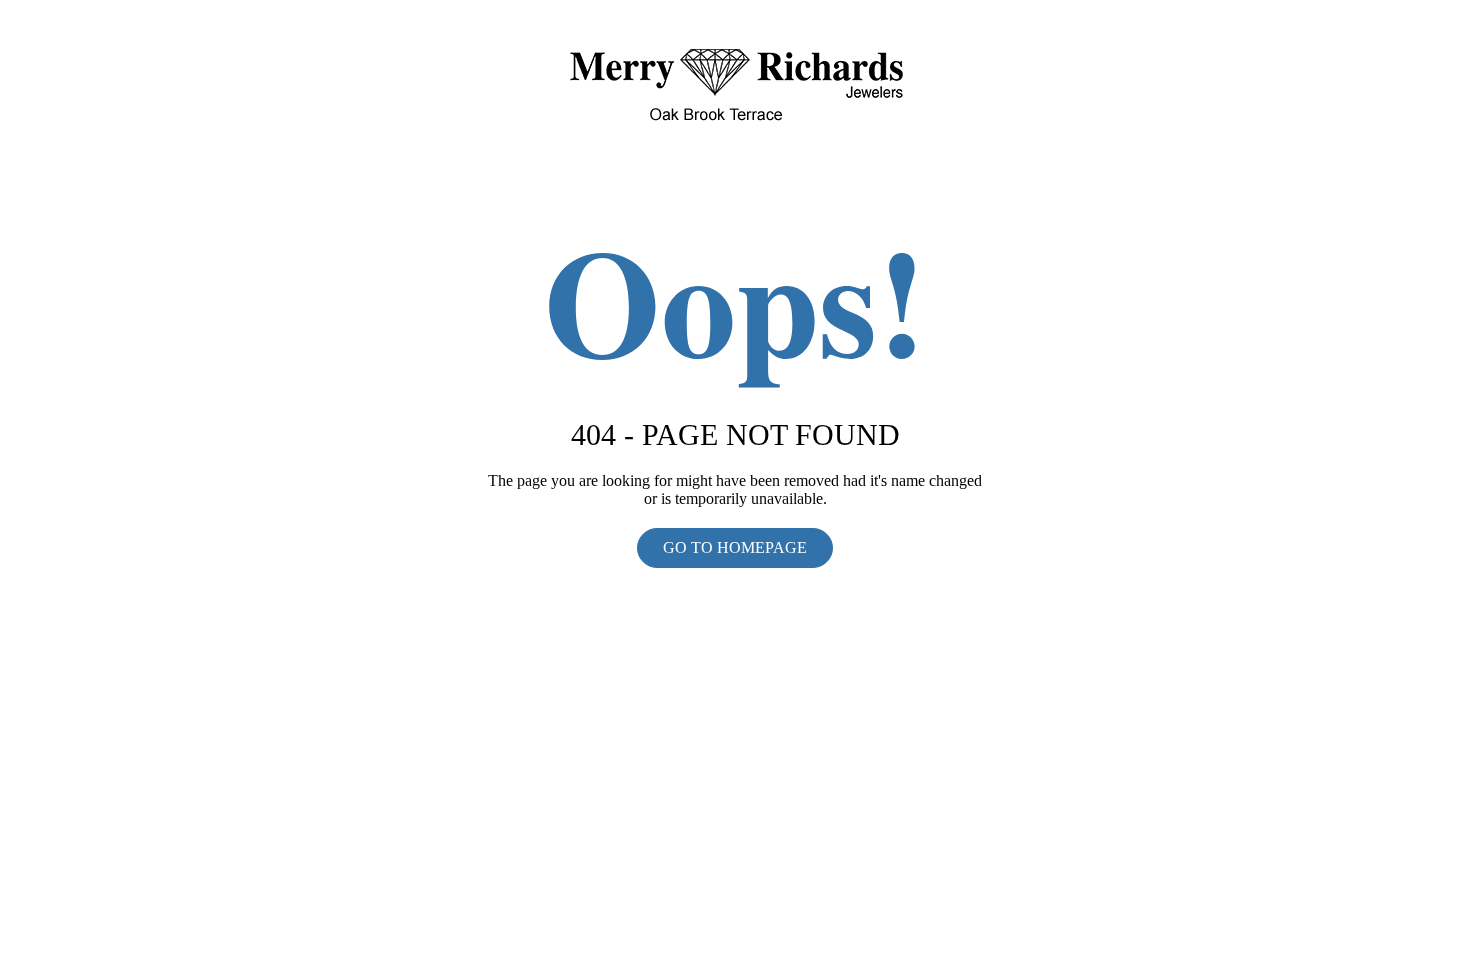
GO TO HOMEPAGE (735, 547)
